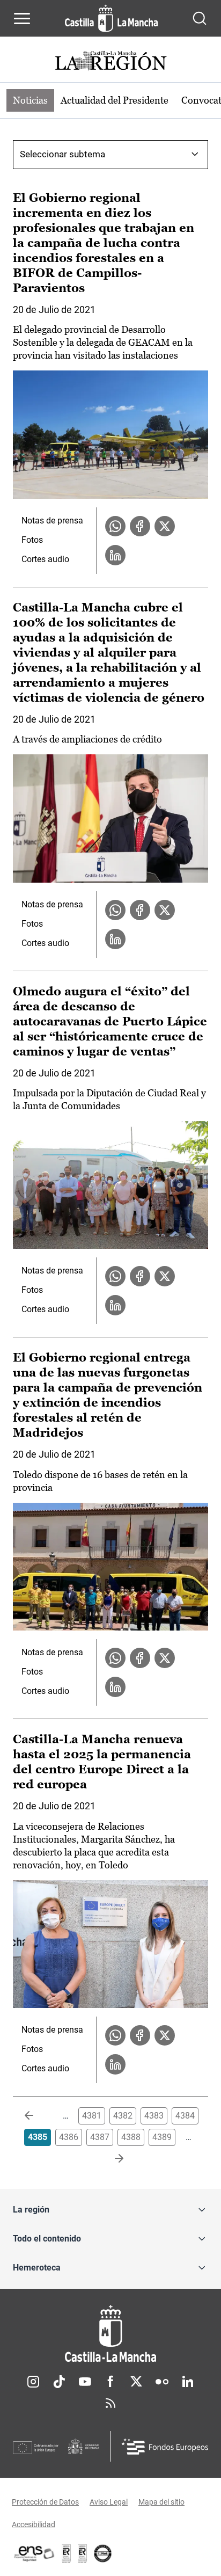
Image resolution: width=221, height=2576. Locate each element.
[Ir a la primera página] (38, 2116)
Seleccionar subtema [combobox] (62, 154)
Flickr (162, 2382)
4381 (92, 2116)
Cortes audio (45, 559)
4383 (154, 2116)
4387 (100, 2137)
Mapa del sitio (161, 2502)
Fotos (32, 540)
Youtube (85, 2382)
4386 (69, 2137)
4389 (162, 2137)
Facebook (110, 2382)
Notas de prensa (52, 521)
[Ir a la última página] (110, 2159)
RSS (110, 2403)
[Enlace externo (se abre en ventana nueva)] (83, 2553)
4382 (123, 2116)
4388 (131, 2137)
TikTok (59, 2382)
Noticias (30, 100)
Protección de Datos (45, 2502)
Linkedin (188, 2382)
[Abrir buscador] (200, 18)
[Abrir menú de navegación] (22, 18)
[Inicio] (110, 2334)
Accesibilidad (34, 2524)
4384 (185, 2116)
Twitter (136, 2382)
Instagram (33, 2382)
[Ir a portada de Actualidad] (110, 62)
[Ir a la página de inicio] (111, 18)
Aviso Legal (109, 2502)
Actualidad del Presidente (115, 100)
